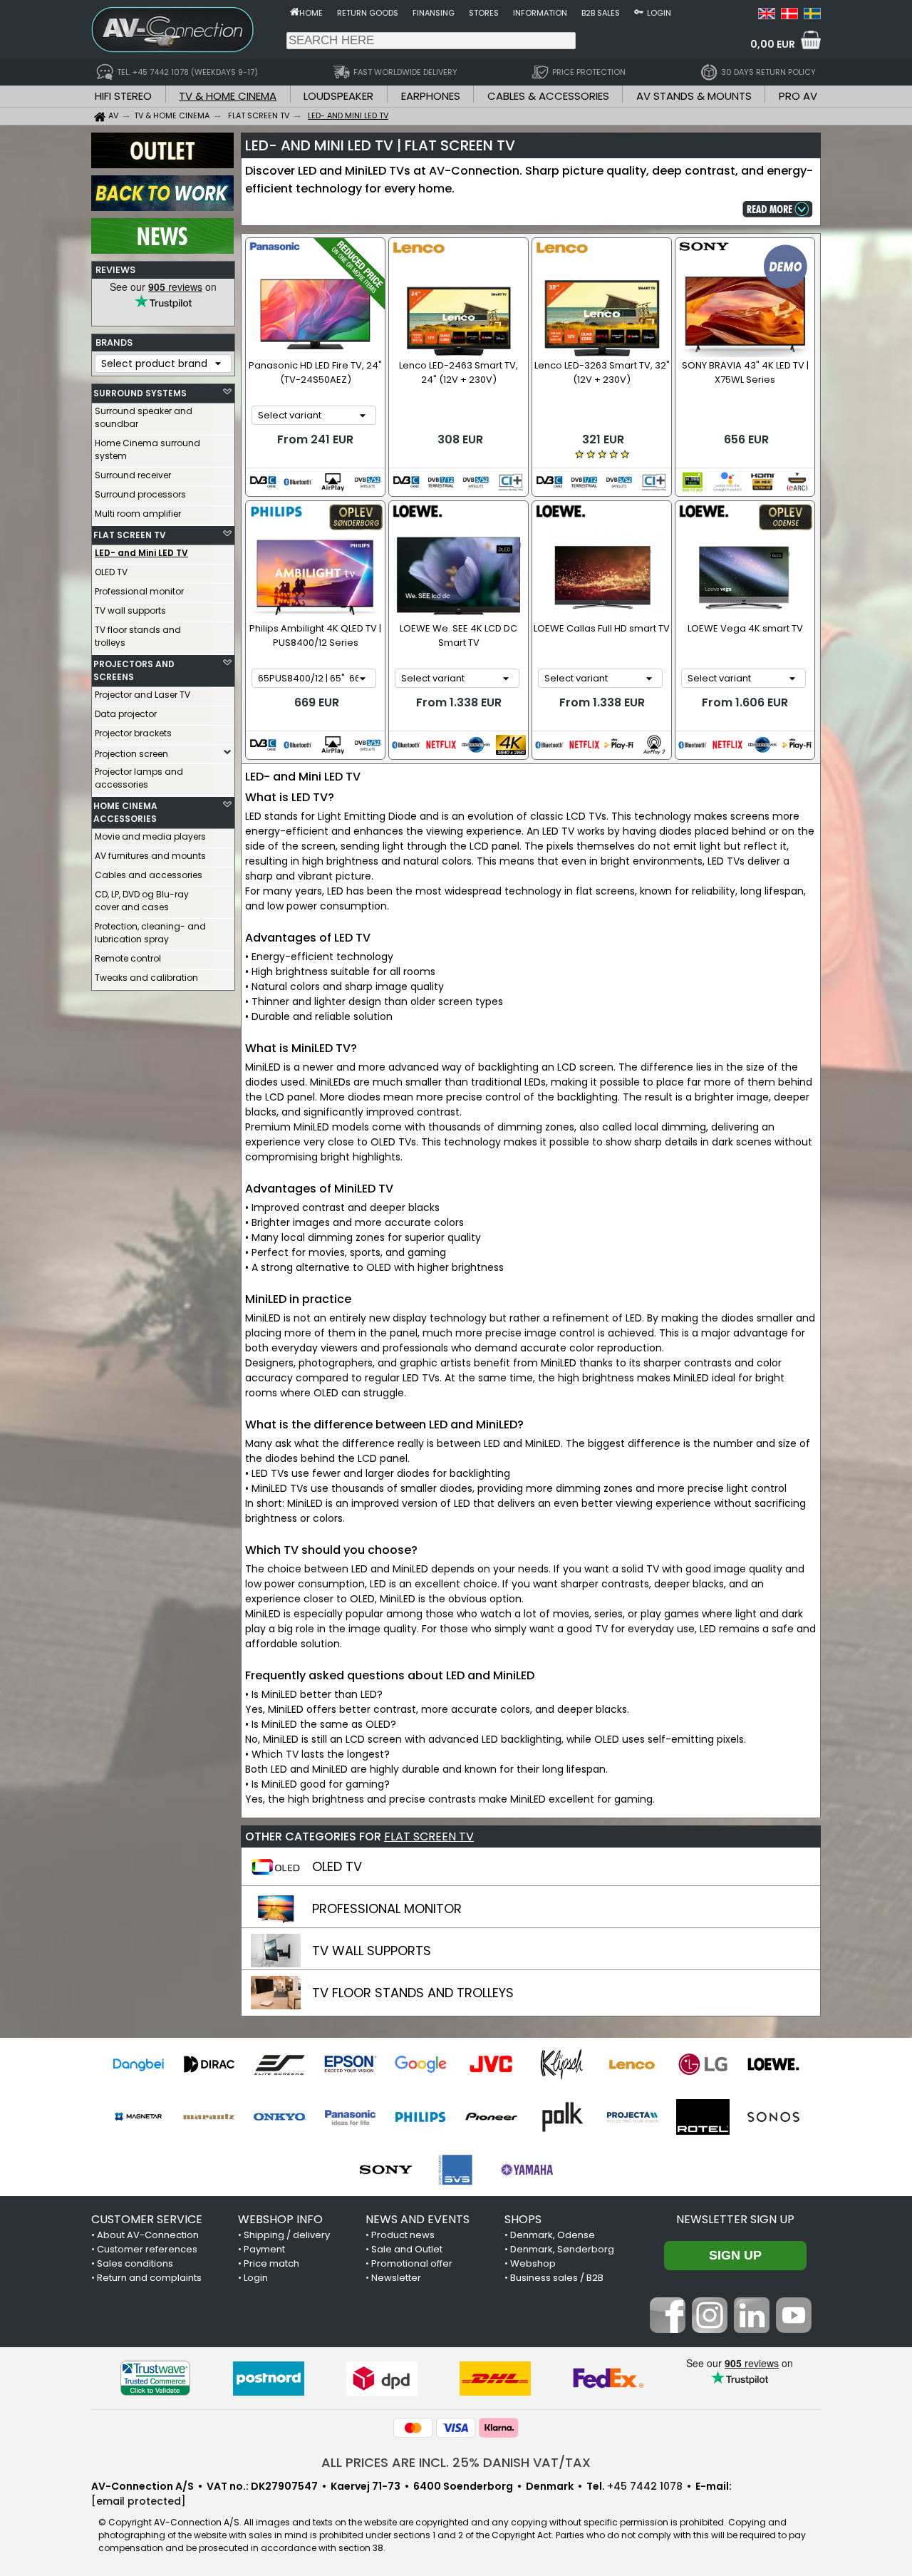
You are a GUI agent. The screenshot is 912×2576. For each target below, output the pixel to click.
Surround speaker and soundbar (144, 417)
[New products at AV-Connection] (162, 250)
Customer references (147, 2249)
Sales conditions (135, 2263)
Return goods (368, 13)
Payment (264, 2249)
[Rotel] (703, 2117)
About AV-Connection (148, 2235)
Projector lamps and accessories (139, 778)
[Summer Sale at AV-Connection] (162, 207)
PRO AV (798, 96)
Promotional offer (412, 2263)
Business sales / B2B (557, 2278)
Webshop (533, 2263)
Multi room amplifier (138, 514)
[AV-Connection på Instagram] (710, 2329)
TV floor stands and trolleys (138, 636)
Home (311, 13)
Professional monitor (139, 591)
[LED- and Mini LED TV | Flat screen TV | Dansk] (789, 16)
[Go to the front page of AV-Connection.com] (295, 11)
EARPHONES (431, 96)
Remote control (128, 958)
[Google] (421, 2064)
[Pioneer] (491, 2117)
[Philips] (421, 2117)
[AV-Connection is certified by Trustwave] (155, 2378)
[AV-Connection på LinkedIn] (752, 2329)
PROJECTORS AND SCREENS (134, 670)
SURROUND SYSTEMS (140, 393)
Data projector (126, 714)
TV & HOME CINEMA (228, 96)
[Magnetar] (139, 2117)
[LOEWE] (773, 2064)
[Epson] (350, 2064)
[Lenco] (632, 2064)
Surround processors (140, 494)
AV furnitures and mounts (150, 856)
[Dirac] (209, 2064)
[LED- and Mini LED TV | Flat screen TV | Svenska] (812, 16)
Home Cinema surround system (147, 449)
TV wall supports (130, 610)
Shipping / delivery (287, 2235)
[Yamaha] (527, 2170)
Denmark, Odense (553, 2235)
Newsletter (396, 2278)
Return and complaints (149, 2278)
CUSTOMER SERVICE (147, 2219)
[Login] (639, 11)
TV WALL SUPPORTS (372, 1951)
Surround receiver (133, 475)
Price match (271, 2263)
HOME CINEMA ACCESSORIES (125, 812)
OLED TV (111, 572)
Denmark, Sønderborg (562, 2249)
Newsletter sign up (735, 2219)
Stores (484, 13)
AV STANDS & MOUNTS (694, 96)
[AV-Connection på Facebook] (668, 2329)
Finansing (434, 13)
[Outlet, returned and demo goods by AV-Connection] (162, 165)
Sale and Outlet (407, 2249)
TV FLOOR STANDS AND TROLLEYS (413, 1993)
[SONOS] (773, 2117)
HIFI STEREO (123, 96)
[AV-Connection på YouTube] (794, 2329)
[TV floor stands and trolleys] (276, 2006)
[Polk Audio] (562, 2117)
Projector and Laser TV (142, 695)
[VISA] (456, 2428)
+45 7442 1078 (645, 2486)
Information (540, 13)
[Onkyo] (280, 2117)
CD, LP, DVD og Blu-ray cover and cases (142, 901)
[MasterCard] (413, 2428)
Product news (403, 2235)
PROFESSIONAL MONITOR (387, 1908)
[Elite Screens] (280, 2064)
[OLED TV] (276, 1880)
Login (659, 13)
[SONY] (386, 2170)
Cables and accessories (149, 875)
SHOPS (523, 2219)
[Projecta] (632, 2117)
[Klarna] (499, 2428)
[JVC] (491, 2064)
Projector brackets (133, 733)
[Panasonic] (350, 2117)
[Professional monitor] (276, 1922)
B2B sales (601, 13)
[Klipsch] (562, 2064)
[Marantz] (209, 2117)
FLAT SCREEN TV (130, 535)
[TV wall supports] (276, 1964)
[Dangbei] (139, 2064)
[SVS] (456, 2170)
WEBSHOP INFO (280, 2219)
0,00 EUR (773, 44)
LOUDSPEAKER (338, 96)
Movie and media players (150, 836)
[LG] (703, 2064)
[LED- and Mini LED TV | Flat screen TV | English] (767, 16)
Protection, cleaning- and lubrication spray (150, 933)
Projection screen (131, 754)
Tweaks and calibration (146, 978)
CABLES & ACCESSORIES (548, 96)
